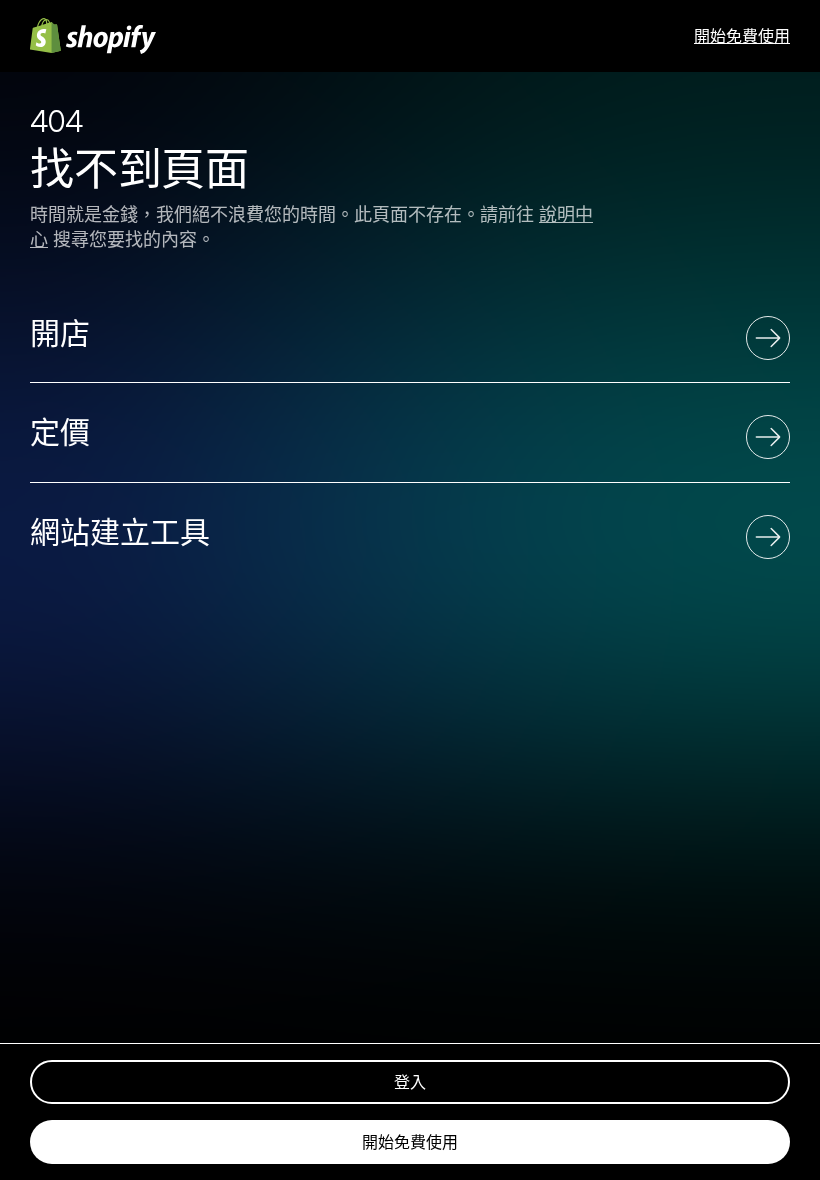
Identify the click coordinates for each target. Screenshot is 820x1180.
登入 (410, 1082)
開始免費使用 (742, 36)
